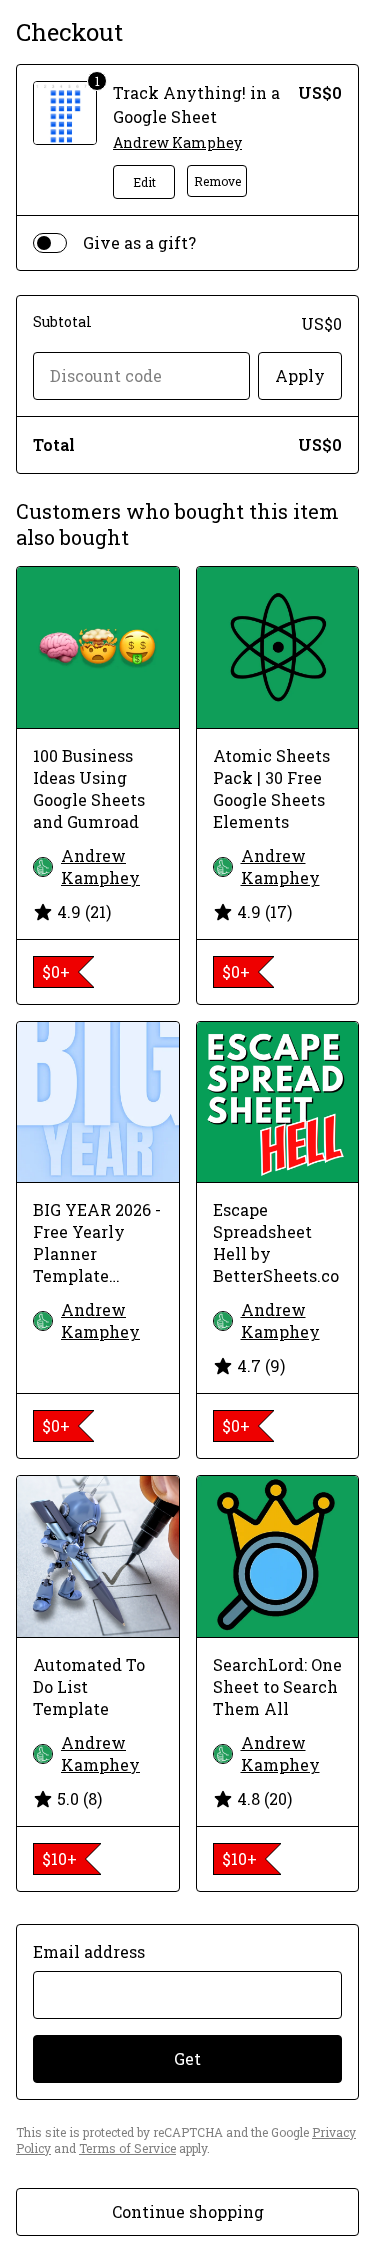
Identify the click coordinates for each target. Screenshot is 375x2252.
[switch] (50, 243)
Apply (300, 375)
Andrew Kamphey (177, 142)
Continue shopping (188, 2211)
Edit (144, 182)
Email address (89, 1951)
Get (187, 2058)
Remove (217, 181)
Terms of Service (127, 2148)
